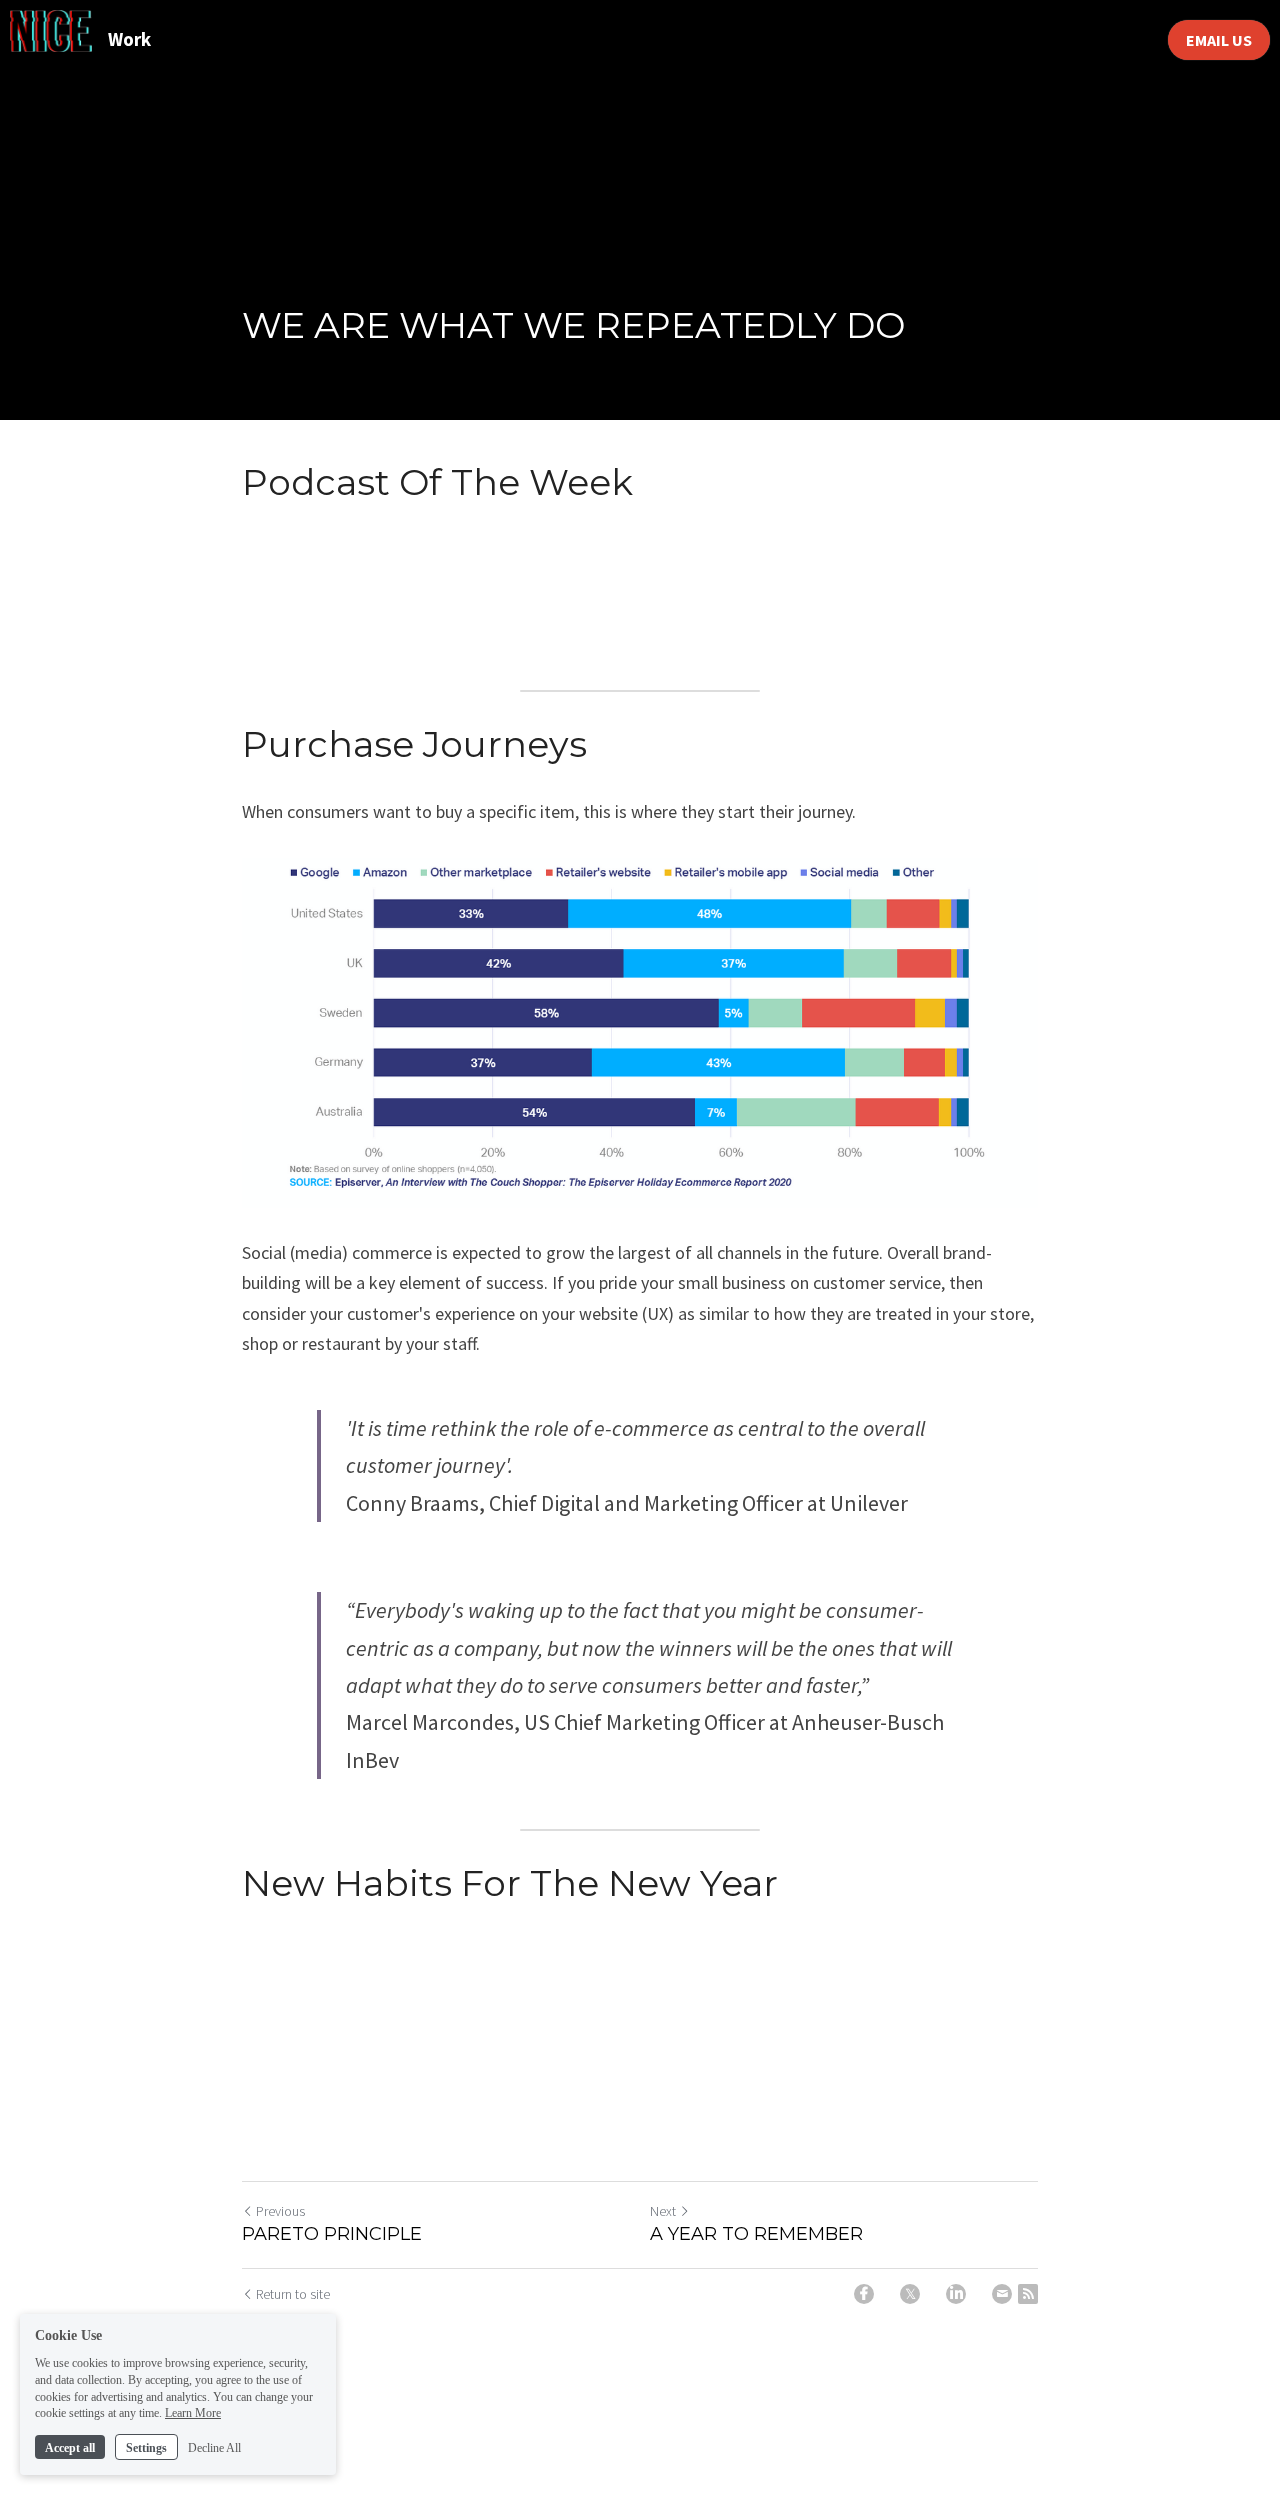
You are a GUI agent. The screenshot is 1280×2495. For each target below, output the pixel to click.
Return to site (293, 2294)
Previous (280, 2211)
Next (663, 2211)
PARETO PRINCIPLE (332, 2234)
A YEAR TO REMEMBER (756, 2234)
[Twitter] (910, 2294)
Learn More (193, 2413)
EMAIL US (1219, 40)
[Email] (1002, 2294)
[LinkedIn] (956, 2294)
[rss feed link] (1028, 2294)
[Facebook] (864, 2294)
